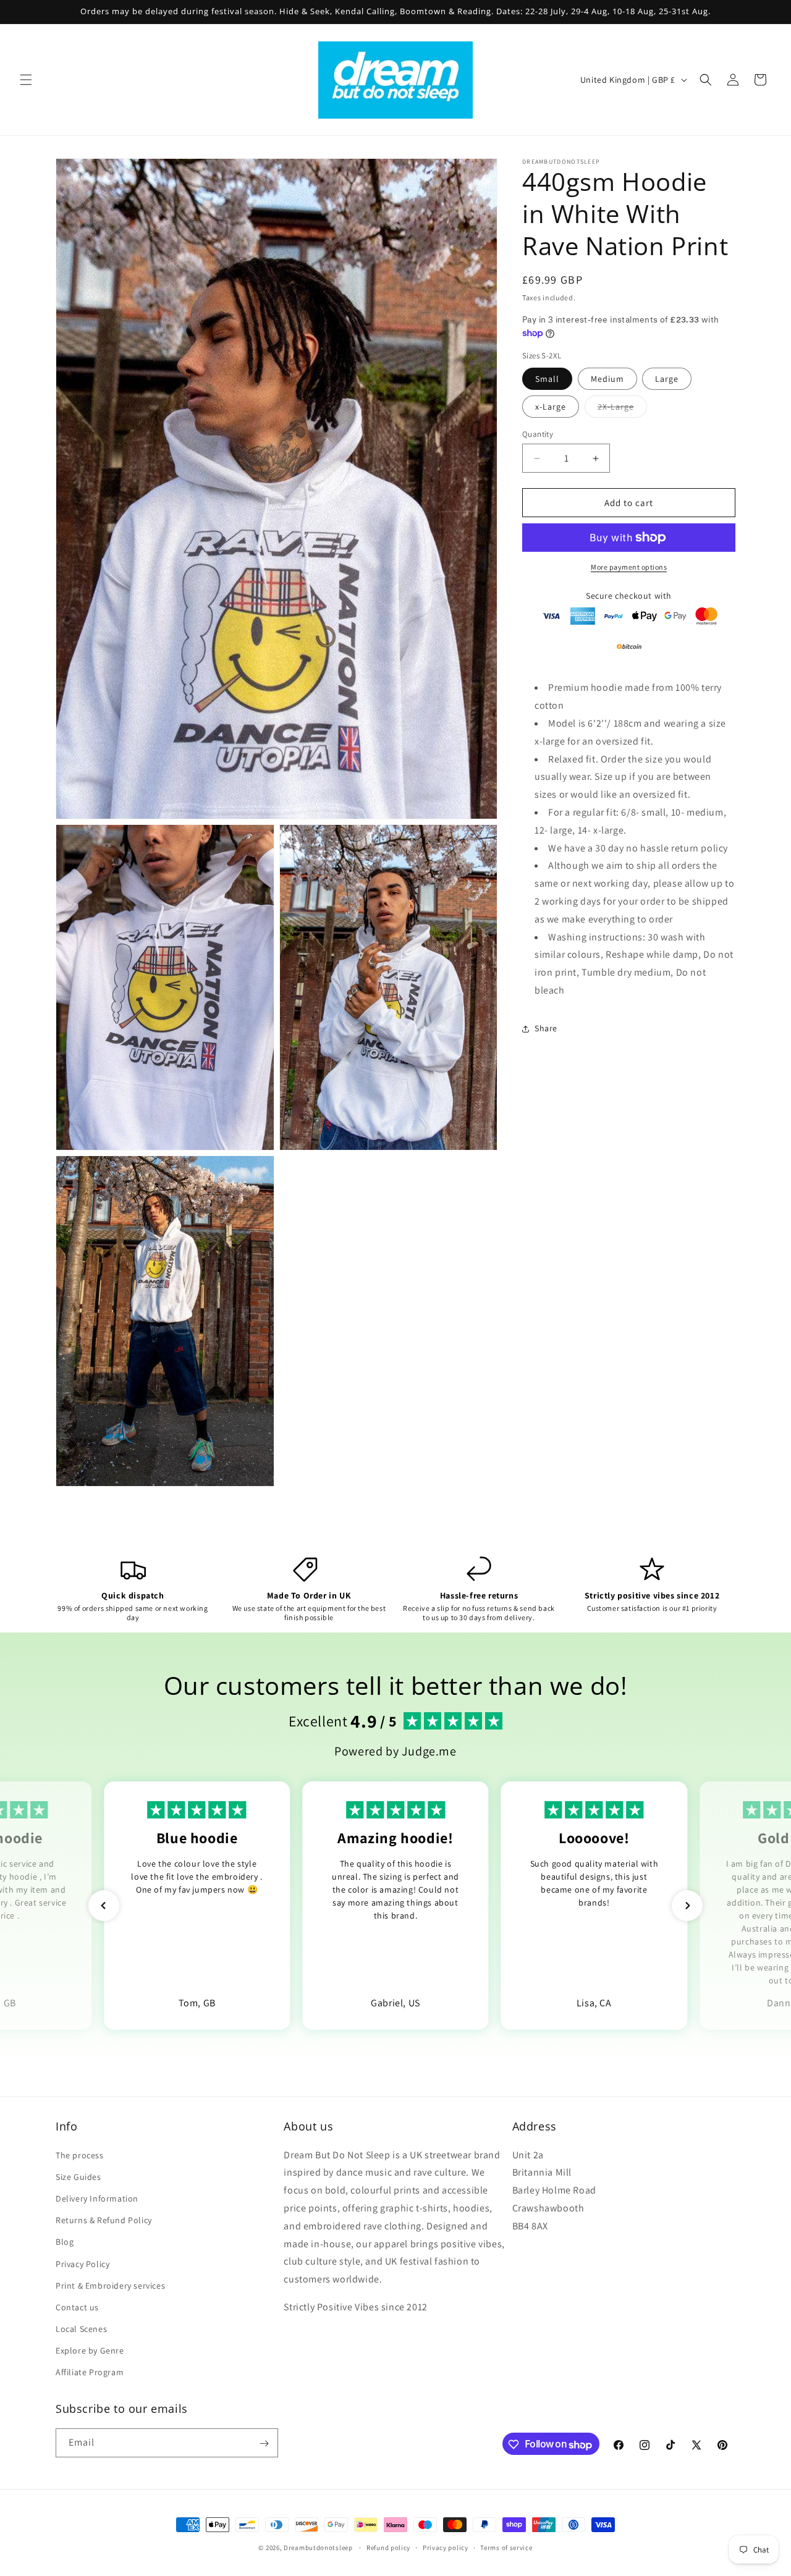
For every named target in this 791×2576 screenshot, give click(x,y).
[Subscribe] (264, 2443)
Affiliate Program (90, 2372)
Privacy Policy (82, 2263)
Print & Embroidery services (110, 2285)
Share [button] (546, 1028)
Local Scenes (81, 2329)
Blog (65, 2242)
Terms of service (506, 2548)
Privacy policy (446, 2548)
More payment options (629, 567)
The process (80, 2155)
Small (547, 379)
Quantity (538, 434)
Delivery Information (97, 2198)
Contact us (77, 2307)
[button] (26, 80)
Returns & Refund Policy (104, 2220)
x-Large (551, 407)
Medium (607, 379)
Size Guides (78, 2177)
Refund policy (388, 2548)
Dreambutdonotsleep (318, 2548)
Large (667, 379)
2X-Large (622, 409)
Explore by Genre (90, 2350)
